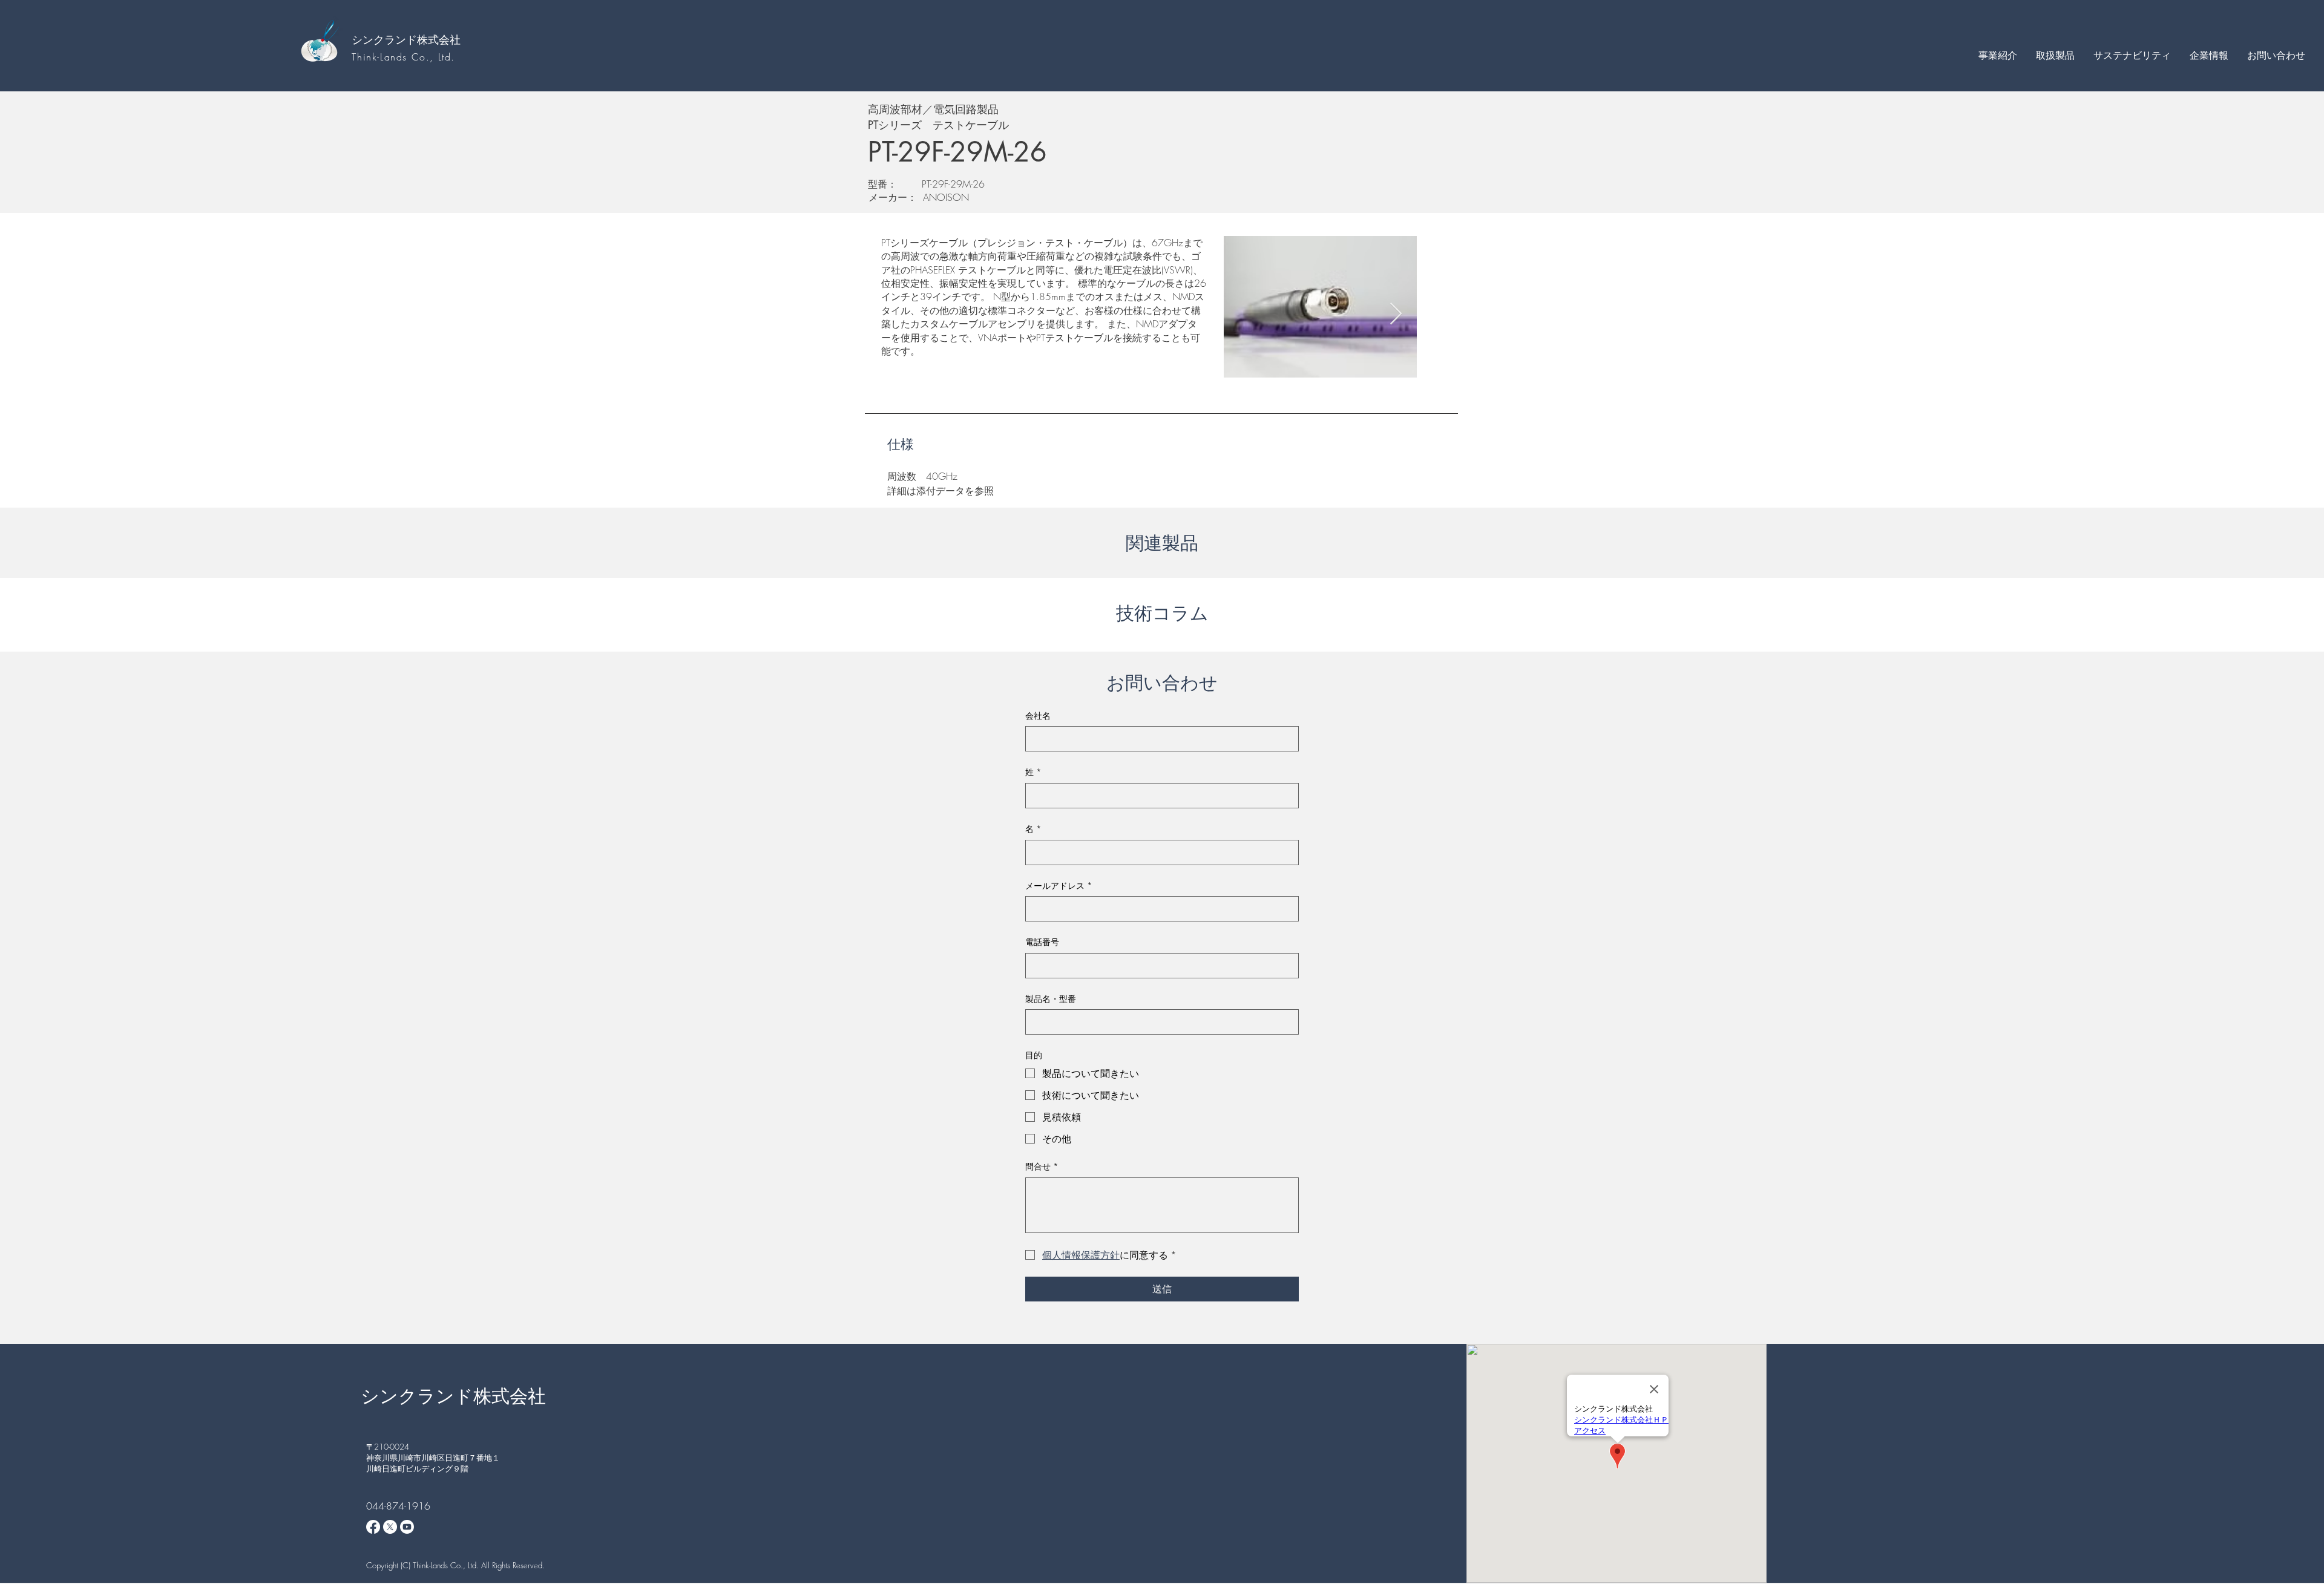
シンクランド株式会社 (406, 39)
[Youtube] (407, 1527)
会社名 (1038, 715)
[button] (1997, 55)
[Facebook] (373, 1527)
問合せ (1042, 1166)
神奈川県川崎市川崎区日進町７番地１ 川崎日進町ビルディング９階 (437, 1463)
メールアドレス (1059, 885)
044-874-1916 (398, 1506)
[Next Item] (1396, 314)
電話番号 (1042, 942)
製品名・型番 (1051, 999)
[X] (390, 1527)
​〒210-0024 (388, 1447)
